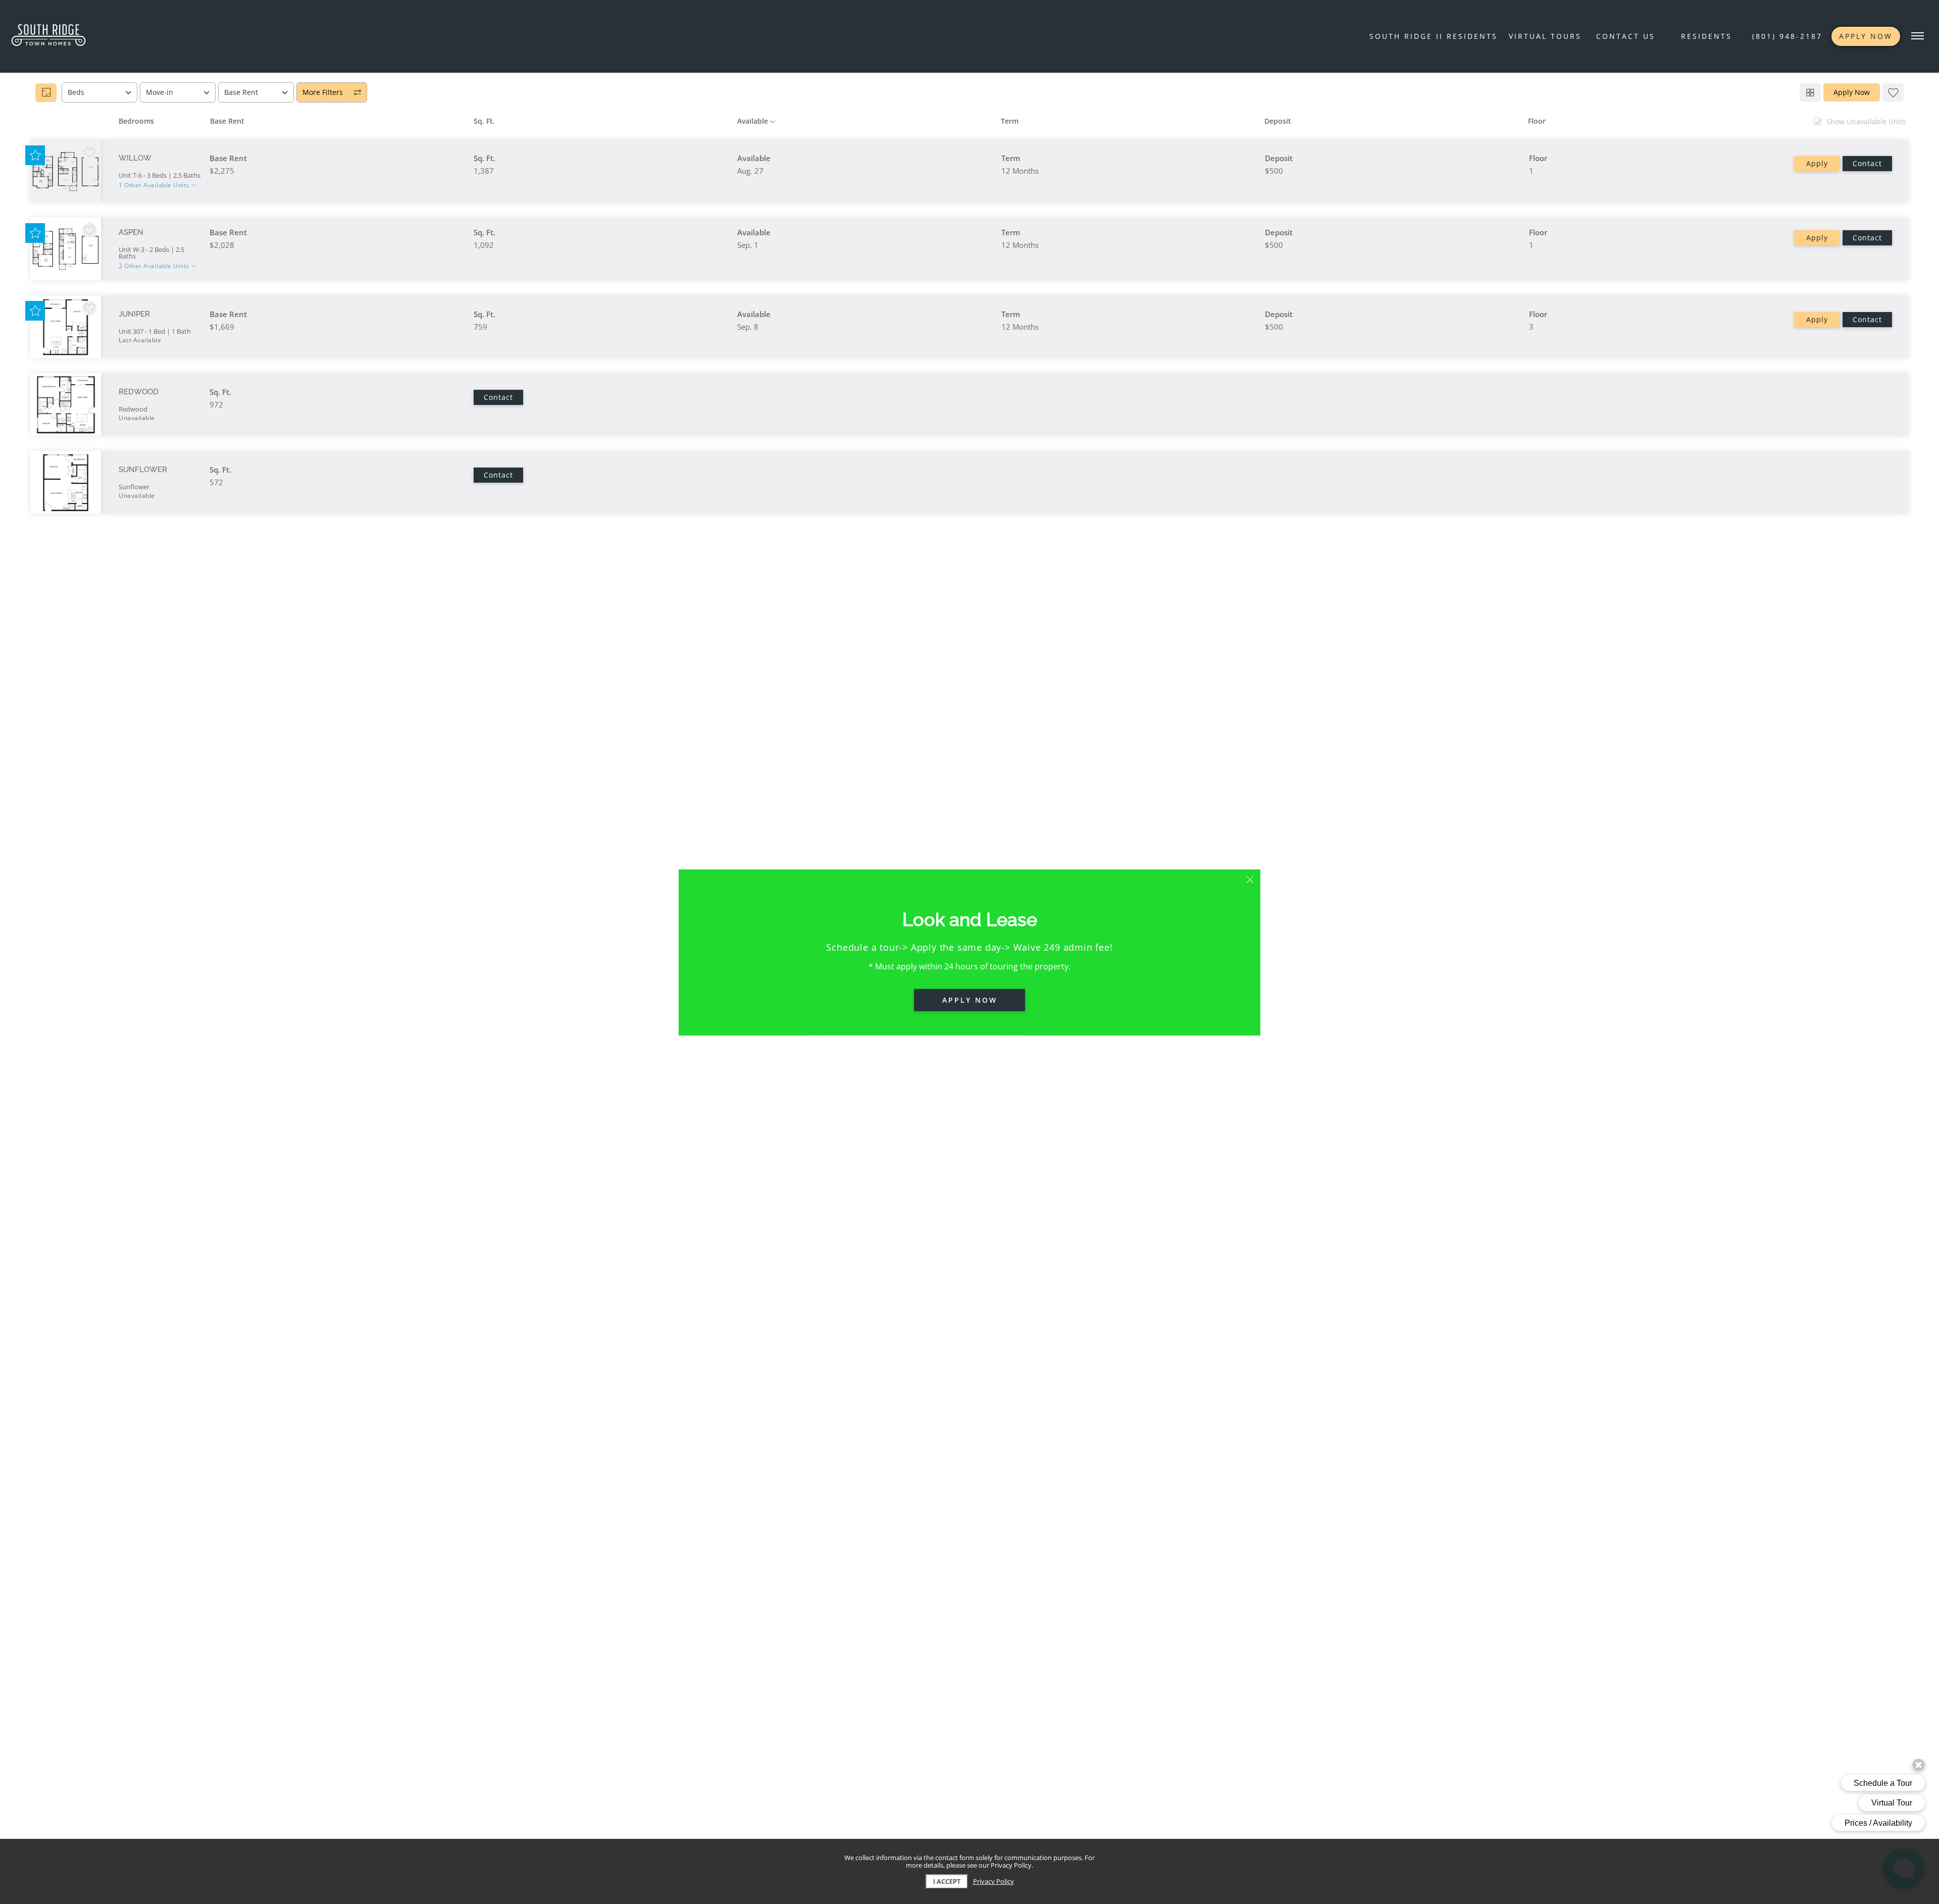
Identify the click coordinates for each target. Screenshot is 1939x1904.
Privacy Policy (993, 1882)
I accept (947, 1881)
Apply (1817, 163)
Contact (1867, 163)
